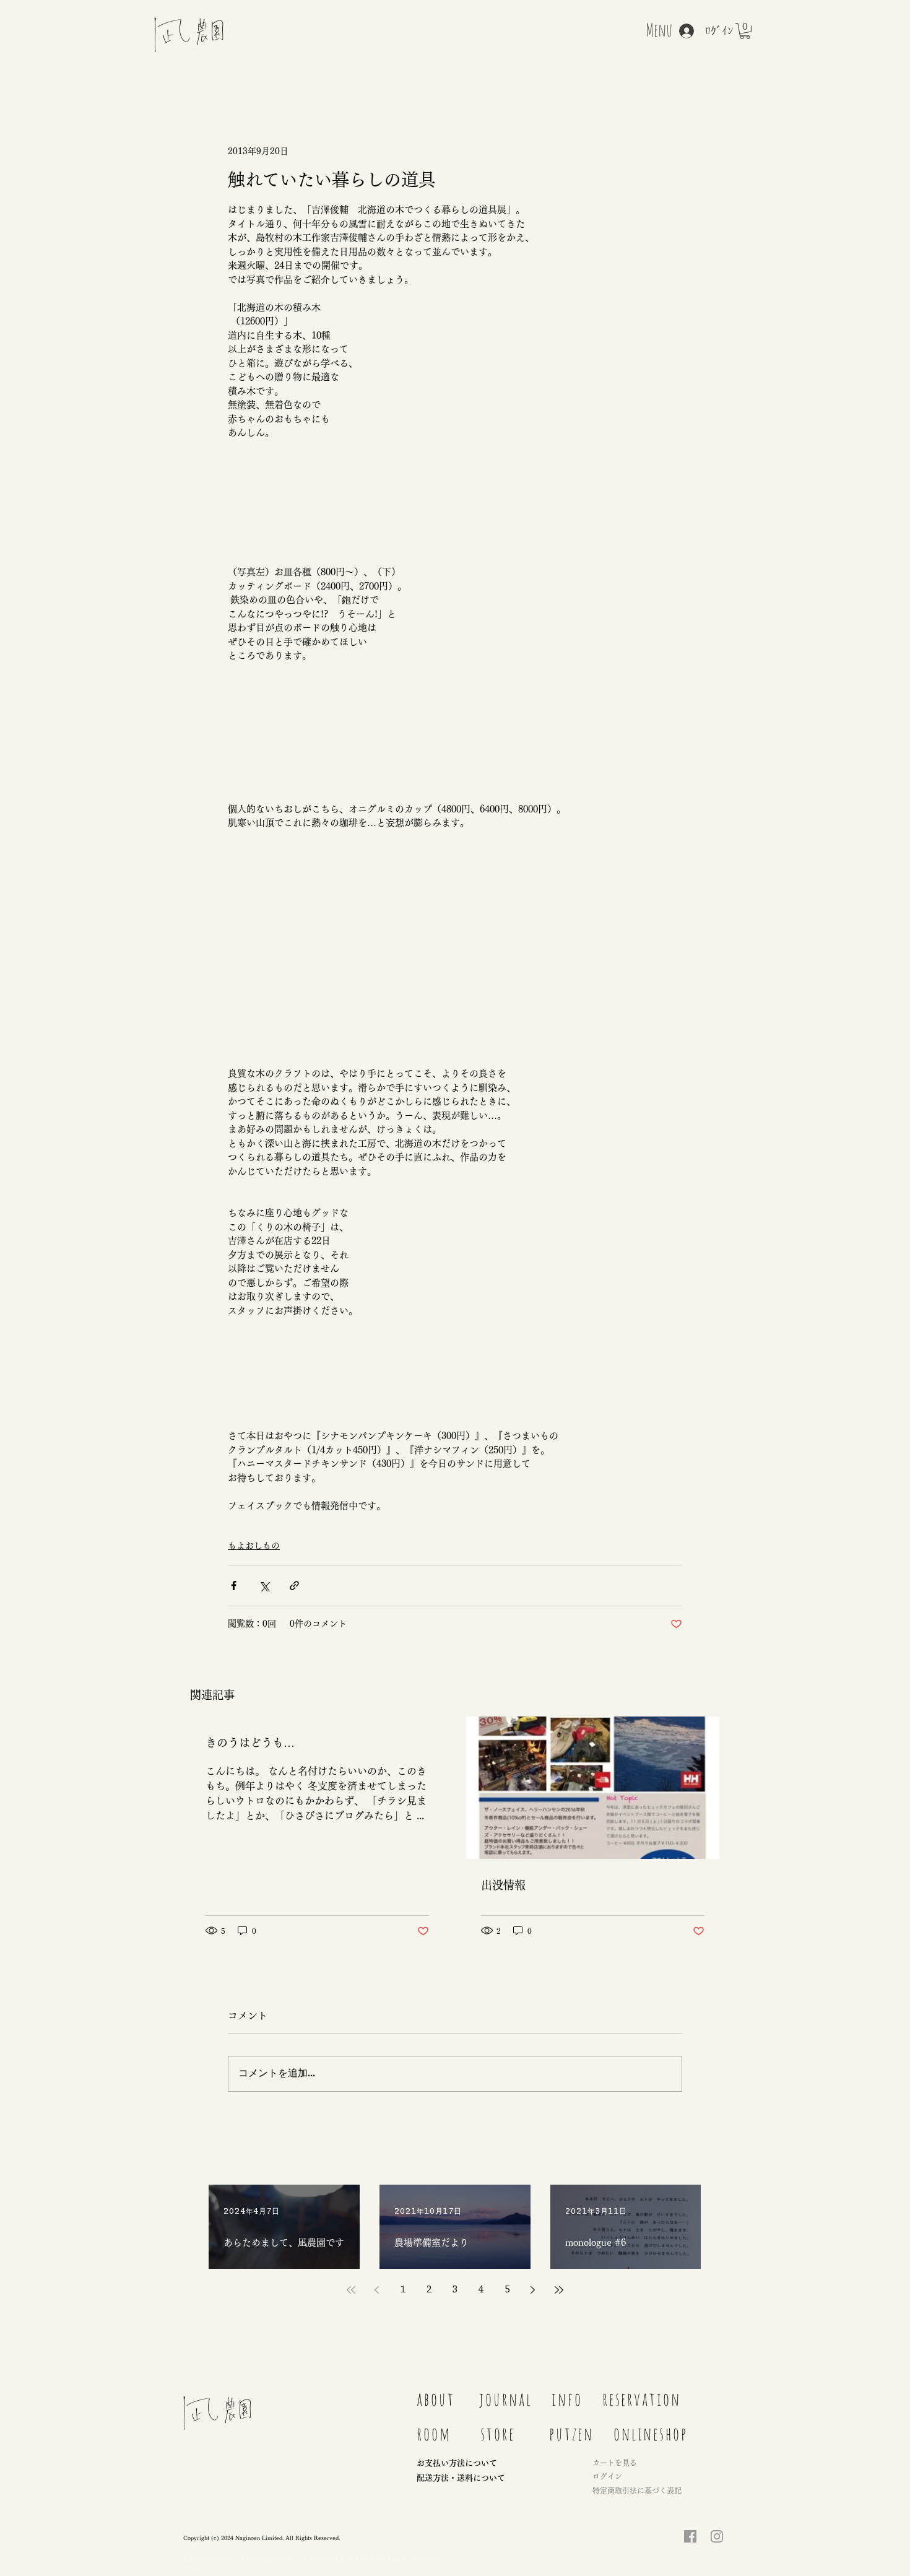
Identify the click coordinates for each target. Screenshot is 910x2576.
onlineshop (651, 2434)
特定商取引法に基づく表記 (637, 2491)
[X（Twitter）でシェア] (264, 1586)
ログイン (607, 2476)
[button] (745, 31)
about (436, 2399)
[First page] (351, 2290)
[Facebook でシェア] (234, 1586)
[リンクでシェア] (294, 1586)
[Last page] (559, 2290)
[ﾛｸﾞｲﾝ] (680, 31)
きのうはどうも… (250, 1743)
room (434, 2434)
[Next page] (533, 2290)
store (498, 2434)
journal (510, 2399)
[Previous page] (377, 2290)
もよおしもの (254, 1546)
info (567, 2399)
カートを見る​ (615, 2463)
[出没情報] (593, 1788)
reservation (642, 2399)
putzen (571, 2434)
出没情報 (503, 1885)
